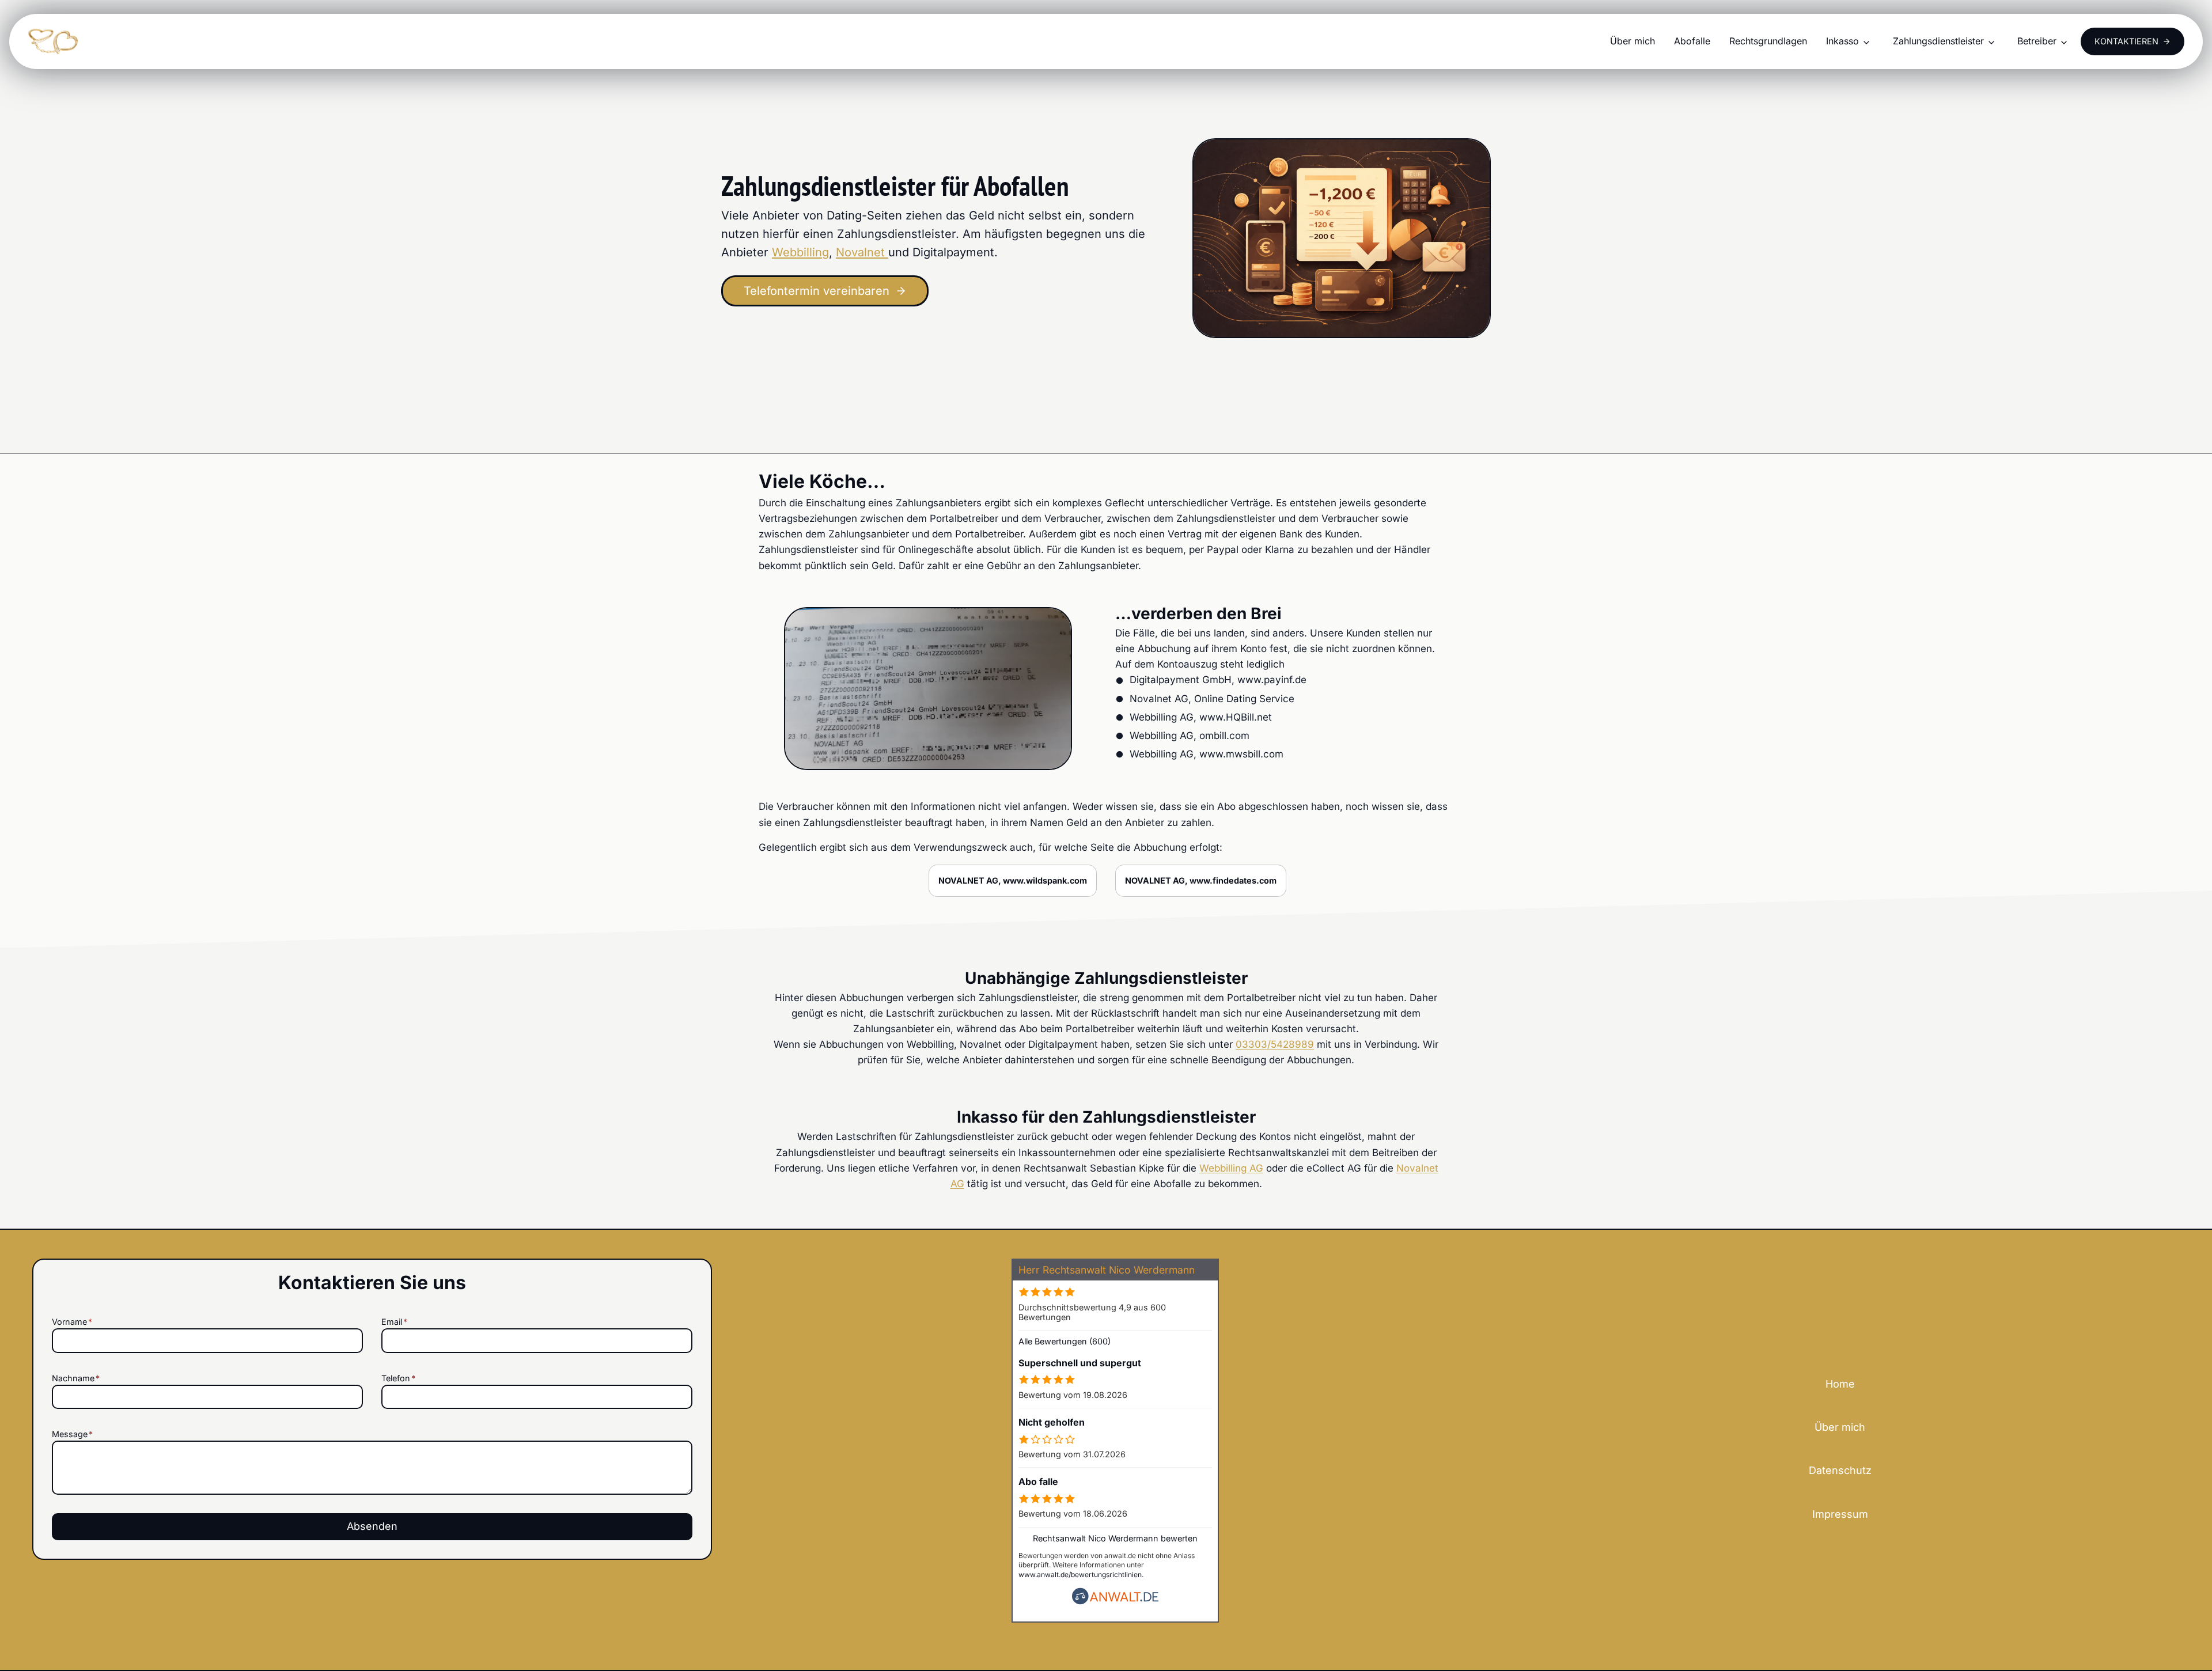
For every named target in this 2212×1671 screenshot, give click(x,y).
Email (394, 1322)
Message (72, 1434)
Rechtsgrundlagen (1768, 41)
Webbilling (800, 252)
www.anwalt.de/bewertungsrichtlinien (1080, 1575)
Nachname (76, 1378)
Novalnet (862, 252)
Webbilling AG (1231, 1168)
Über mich (1633, 41)
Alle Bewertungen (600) (1065, 1341)
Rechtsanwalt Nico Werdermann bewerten (1115, 1538)
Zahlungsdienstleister (1938, 41)
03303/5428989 (1275, 1044)
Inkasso (1842, 41)
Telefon (398, 1378)
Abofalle (1692, 41)
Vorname (72, 1322)
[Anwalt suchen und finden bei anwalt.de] (1115, 1602)
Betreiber (2037, 41)
